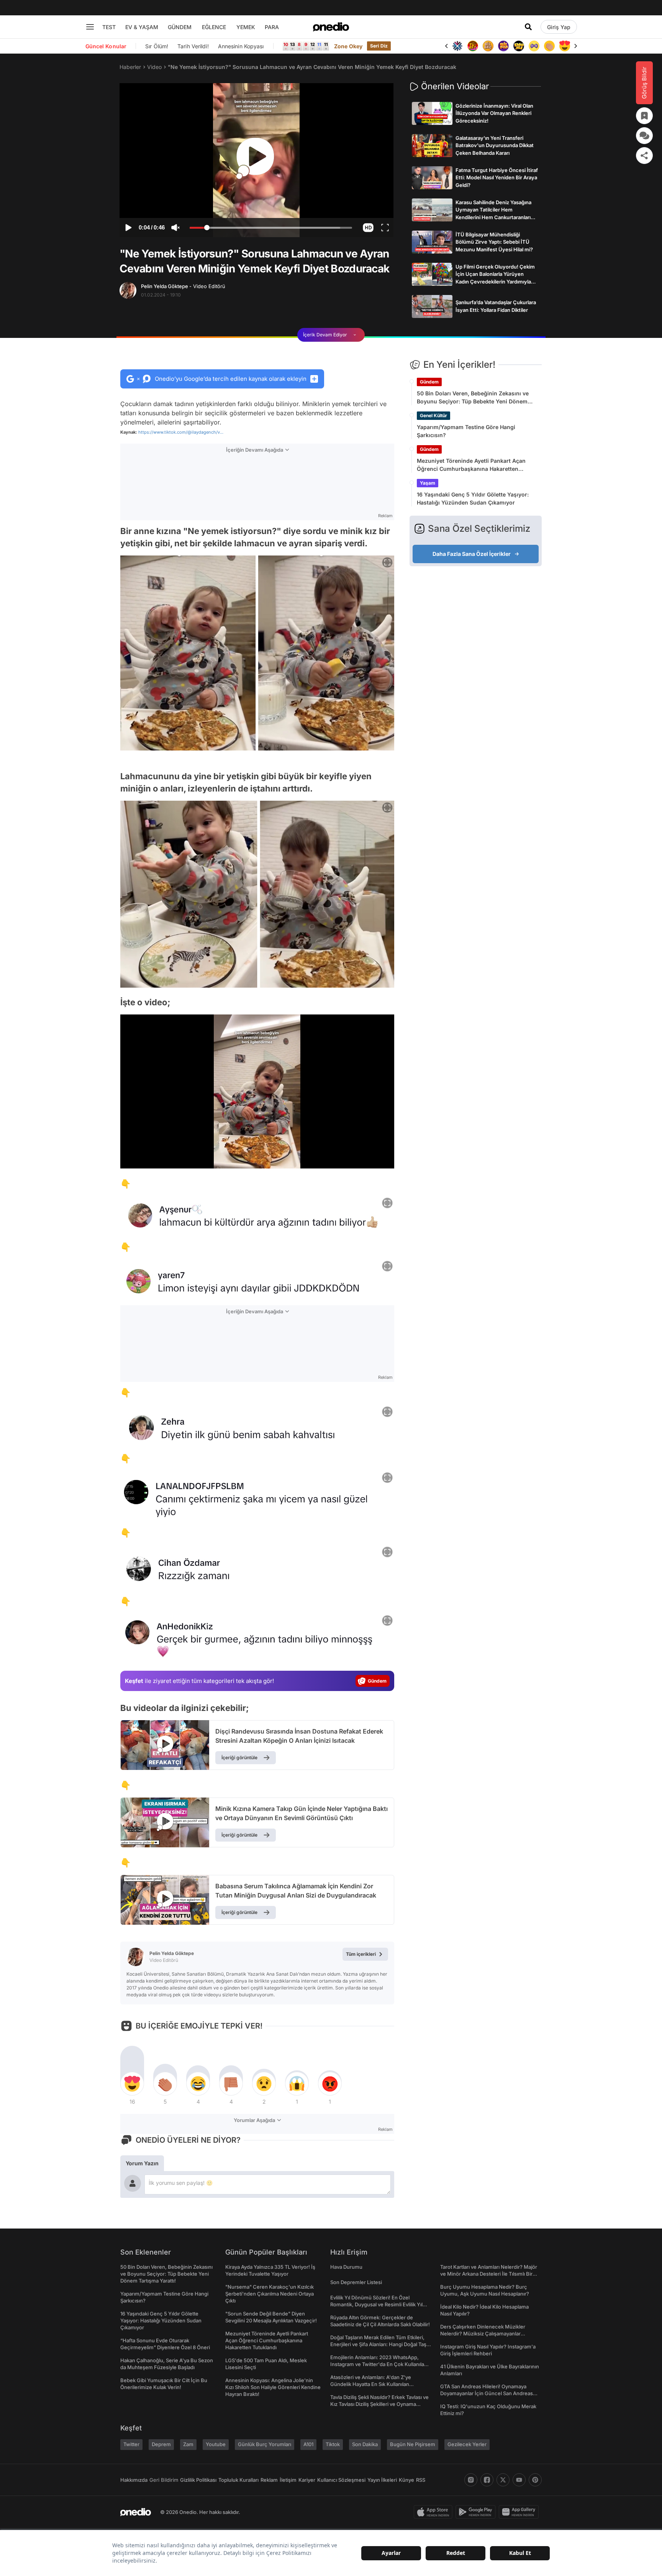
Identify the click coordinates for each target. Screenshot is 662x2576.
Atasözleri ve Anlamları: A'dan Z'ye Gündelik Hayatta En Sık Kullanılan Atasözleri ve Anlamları (371, 2384)
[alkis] (534, 46)
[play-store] (477, 2512)
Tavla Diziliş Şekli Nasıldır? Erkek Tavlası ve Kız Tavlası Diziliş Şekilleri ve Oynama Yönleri (379, 2404)
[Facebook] (487, 2480)
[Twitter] (503, 2480)
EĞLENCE (214, 27)
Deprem (161, 2444)
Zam (188, 2444)
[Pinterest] (535, 2480)
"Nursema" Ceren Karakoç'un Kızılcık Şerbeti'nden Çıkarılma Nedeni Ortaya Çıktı (270, 2294)
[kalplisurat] (549, 46)
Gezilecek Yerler (467, 2444)
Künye (406, 2480)
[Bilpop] (488, 46)
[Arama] (528, 27)
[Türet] (457, 46)
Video (154, 67)
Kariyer (307, 2480)
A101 (308, 2444)
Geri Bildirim (164, 2480)
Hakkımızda (134, 2480)
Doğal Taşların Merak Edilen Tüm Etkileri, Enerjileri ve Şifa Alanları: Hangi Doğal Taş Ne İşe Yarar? (378, 2344)
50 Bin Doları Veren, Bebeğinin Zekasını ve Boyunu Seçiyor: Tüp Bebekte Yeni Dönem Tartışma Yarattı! (473, 398)
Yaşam (428, 483)
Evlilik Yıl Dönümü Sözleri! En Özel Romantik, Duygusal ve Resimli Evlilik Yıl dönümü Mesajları (376, 2304)
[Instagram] (471, 2480)
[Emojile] (503, 46)
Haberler (130, 67)
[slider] (271, 229)
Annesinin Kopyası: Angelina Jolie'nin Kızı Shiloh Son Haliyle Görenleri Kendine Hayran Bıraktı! (273, 2387)
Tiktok (333, 2444)
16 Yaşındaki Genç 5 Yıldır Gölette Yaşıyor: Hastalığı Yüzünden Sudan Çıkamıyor (473, 498)
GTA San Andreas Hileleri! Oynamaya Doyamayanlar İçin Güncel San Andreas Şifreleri (487, 2393)
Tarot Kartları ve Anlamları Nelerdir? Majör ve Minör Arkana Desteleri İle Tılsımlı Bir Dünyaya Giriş (489, 2274)
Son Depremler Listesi (356, 2282)
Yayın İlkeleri (382, 2480)
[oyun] (519, 46)
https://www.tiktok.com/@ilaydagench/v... (181, 432)
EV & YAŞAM (142, 27)
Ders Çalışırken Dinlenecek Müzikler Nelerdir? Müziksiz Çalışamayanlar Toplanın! (483, 2333)
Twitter (131, 2444)
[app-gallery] (520, 2512)
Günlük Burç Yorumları (265, 2444)
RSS (421, 2480)
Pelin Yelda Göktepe (183, 286)
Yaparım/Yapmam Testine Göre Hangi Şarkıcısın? (466, 431)
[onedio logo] (331, 27)
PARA (272, 27)
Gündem (429, 382)
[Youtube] (519, 2480)
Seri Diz (379, 46)
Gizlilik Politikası (198, 2480)
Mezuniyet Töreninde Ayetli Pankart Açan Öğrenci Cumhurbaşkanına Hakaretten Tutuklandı (471, 465)
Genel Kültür (433, 415)
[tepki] (132, 2084)
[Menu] (90, 27)
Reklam (269, 2480)
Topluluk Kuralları (238, 2480)
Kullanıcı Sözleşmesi (341, 2480)
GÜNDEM (180, 27)
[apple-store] (435, 2512)
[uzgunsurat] (565, 46)
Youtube (216, 2444)
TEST (109, 27)
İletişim (288, 2480)
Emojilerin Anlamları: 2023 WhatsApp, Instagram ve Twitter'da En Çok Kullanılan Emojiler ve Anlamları (379, 2364)
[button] (368, 228)
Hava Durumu (346, 2267)
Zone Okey (348, 46)
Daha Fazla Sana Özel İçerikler (472, 554)
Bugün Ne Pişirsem (413, 2444)
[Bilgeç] (473, 46)
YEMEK (246, 27)
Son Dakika (365, 2444)
